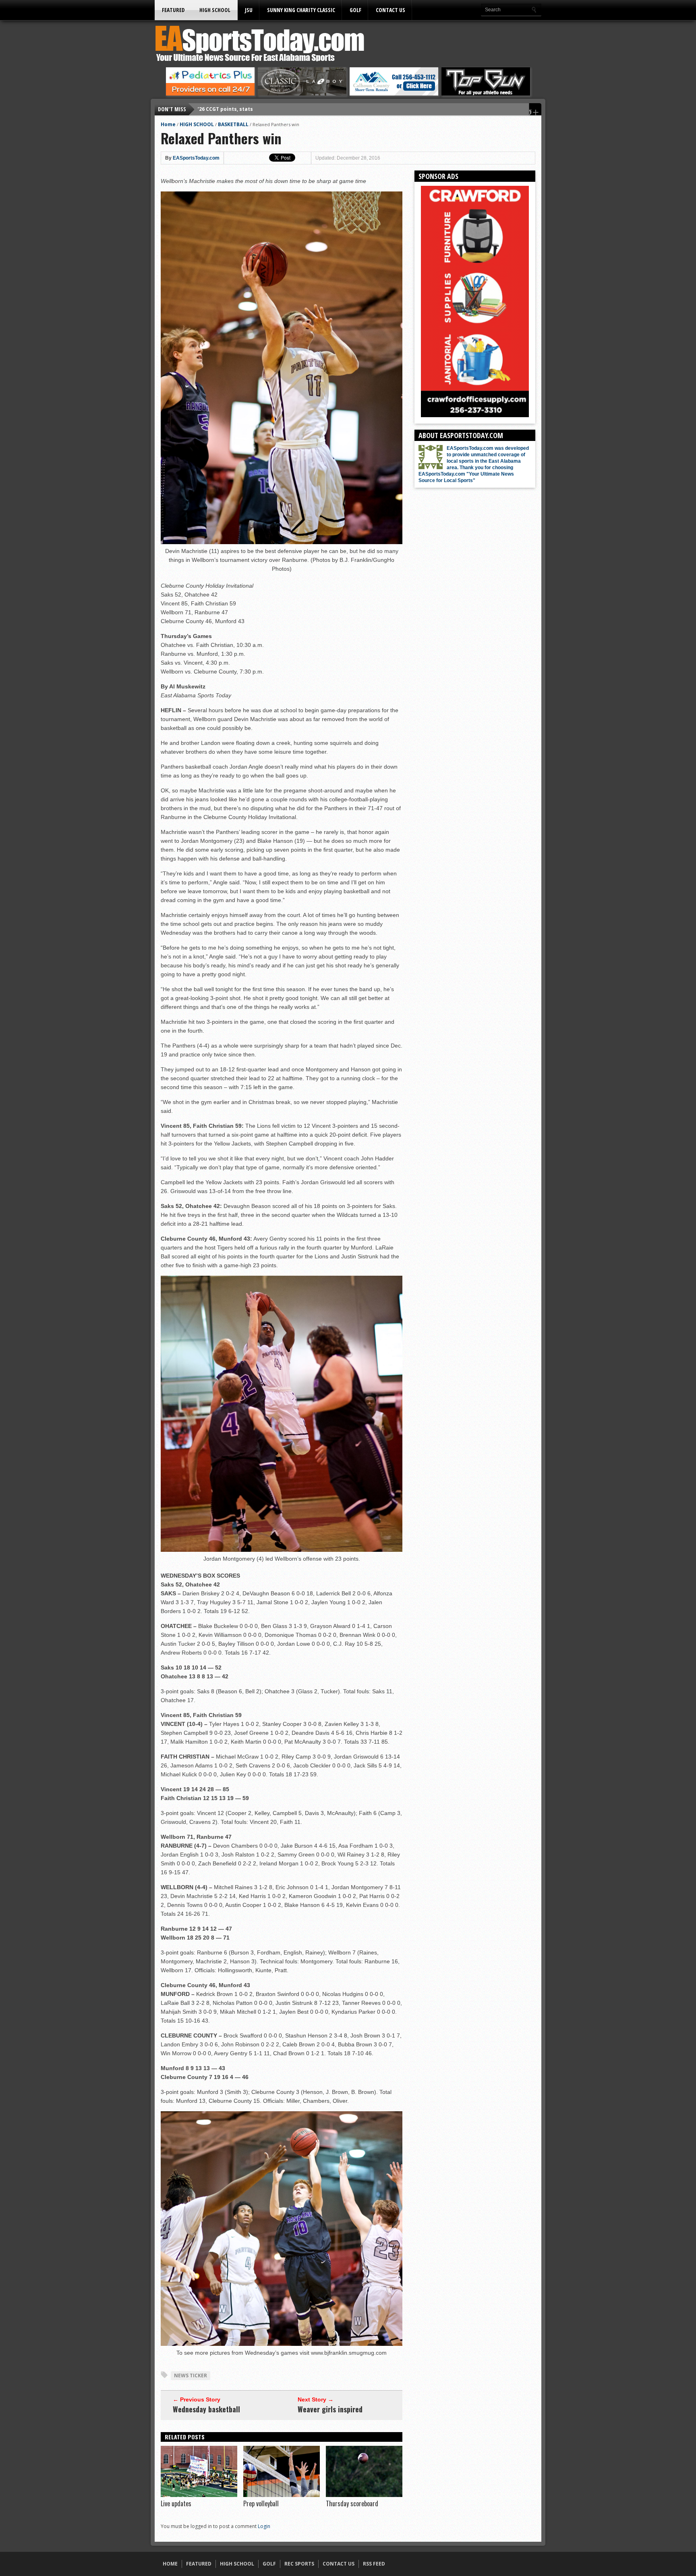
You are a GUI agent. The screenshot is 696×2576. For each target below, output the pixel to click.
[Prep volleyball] (282, 2495)
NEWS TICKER (191, 2375)
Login (264, 2526)
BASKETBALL (233, 124)
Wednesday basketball (206, 2409)
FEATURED (173, 10)
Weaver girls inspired (330, 2409)
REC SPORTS (299, 2564)
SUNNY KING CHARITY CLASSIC (301, 10)
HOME (170, 2564)
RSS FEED (374, 2564)
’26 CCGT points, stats (225, 109)
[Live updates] (199, 2495)
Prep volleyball (261, 2503)
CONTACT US (390, 10)
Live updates (176, 2503)
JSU (249, 10)
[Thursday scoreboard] (364, 2495)
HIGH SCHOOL (215, 10)
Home (168, 124)
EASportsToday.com (196, 158)
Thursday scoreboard (352, 2503)
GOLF (355, 10)
